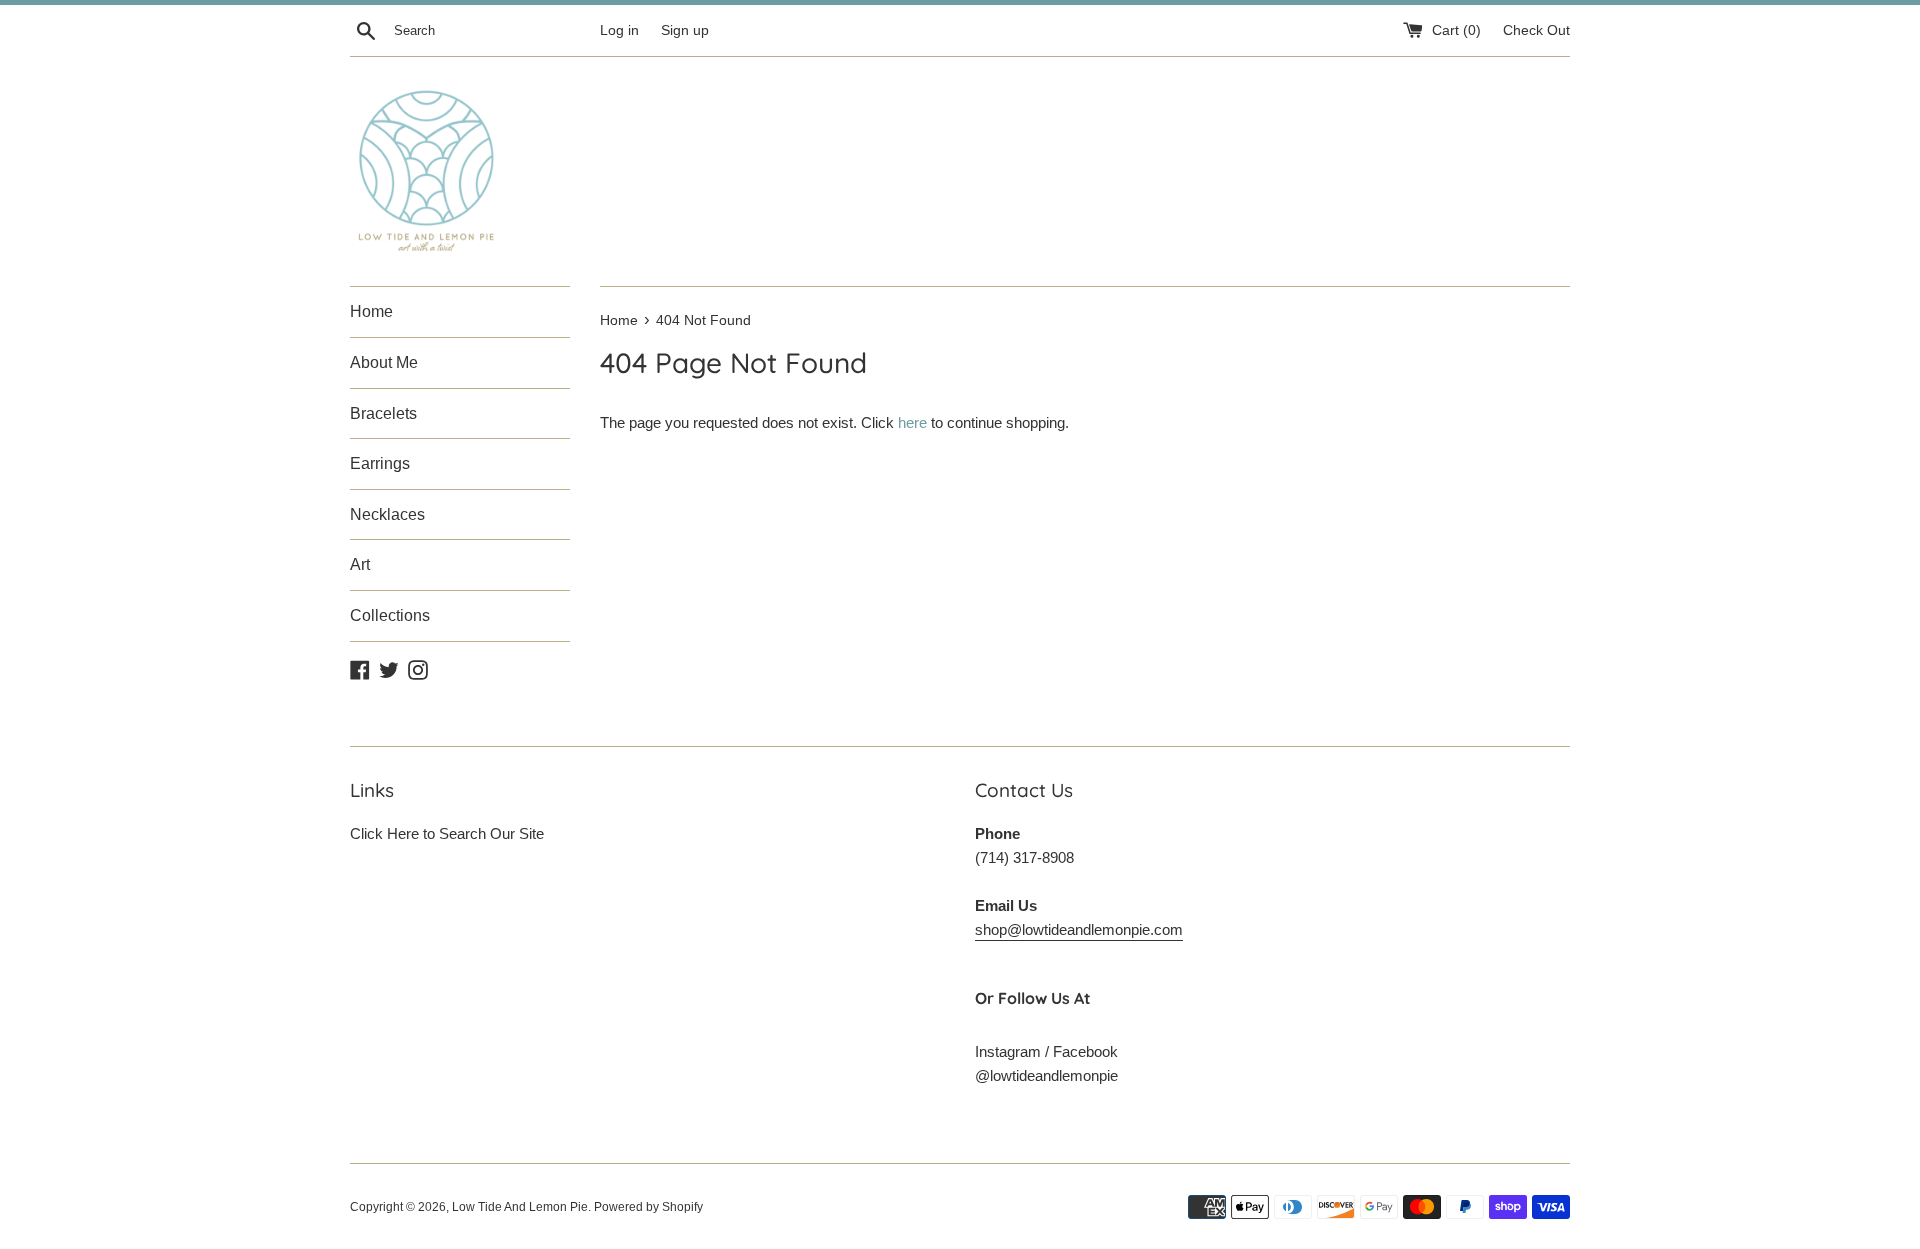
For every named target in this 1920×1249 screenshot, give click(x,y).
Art (360, 564)
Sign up (685, 30)
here (912, 422)
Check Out (1536, 30)
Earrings (380, 463)
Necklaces (387, 514)
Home (371, 311)
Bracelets (383, 413)
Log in (619, 30)
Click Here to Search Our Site (447, 833)
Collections (390, 615)
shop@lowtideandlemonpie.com (1079, 929)
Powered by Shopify (648, 1207)
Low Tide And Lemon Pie (520, 1207)
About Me (384, 362)
